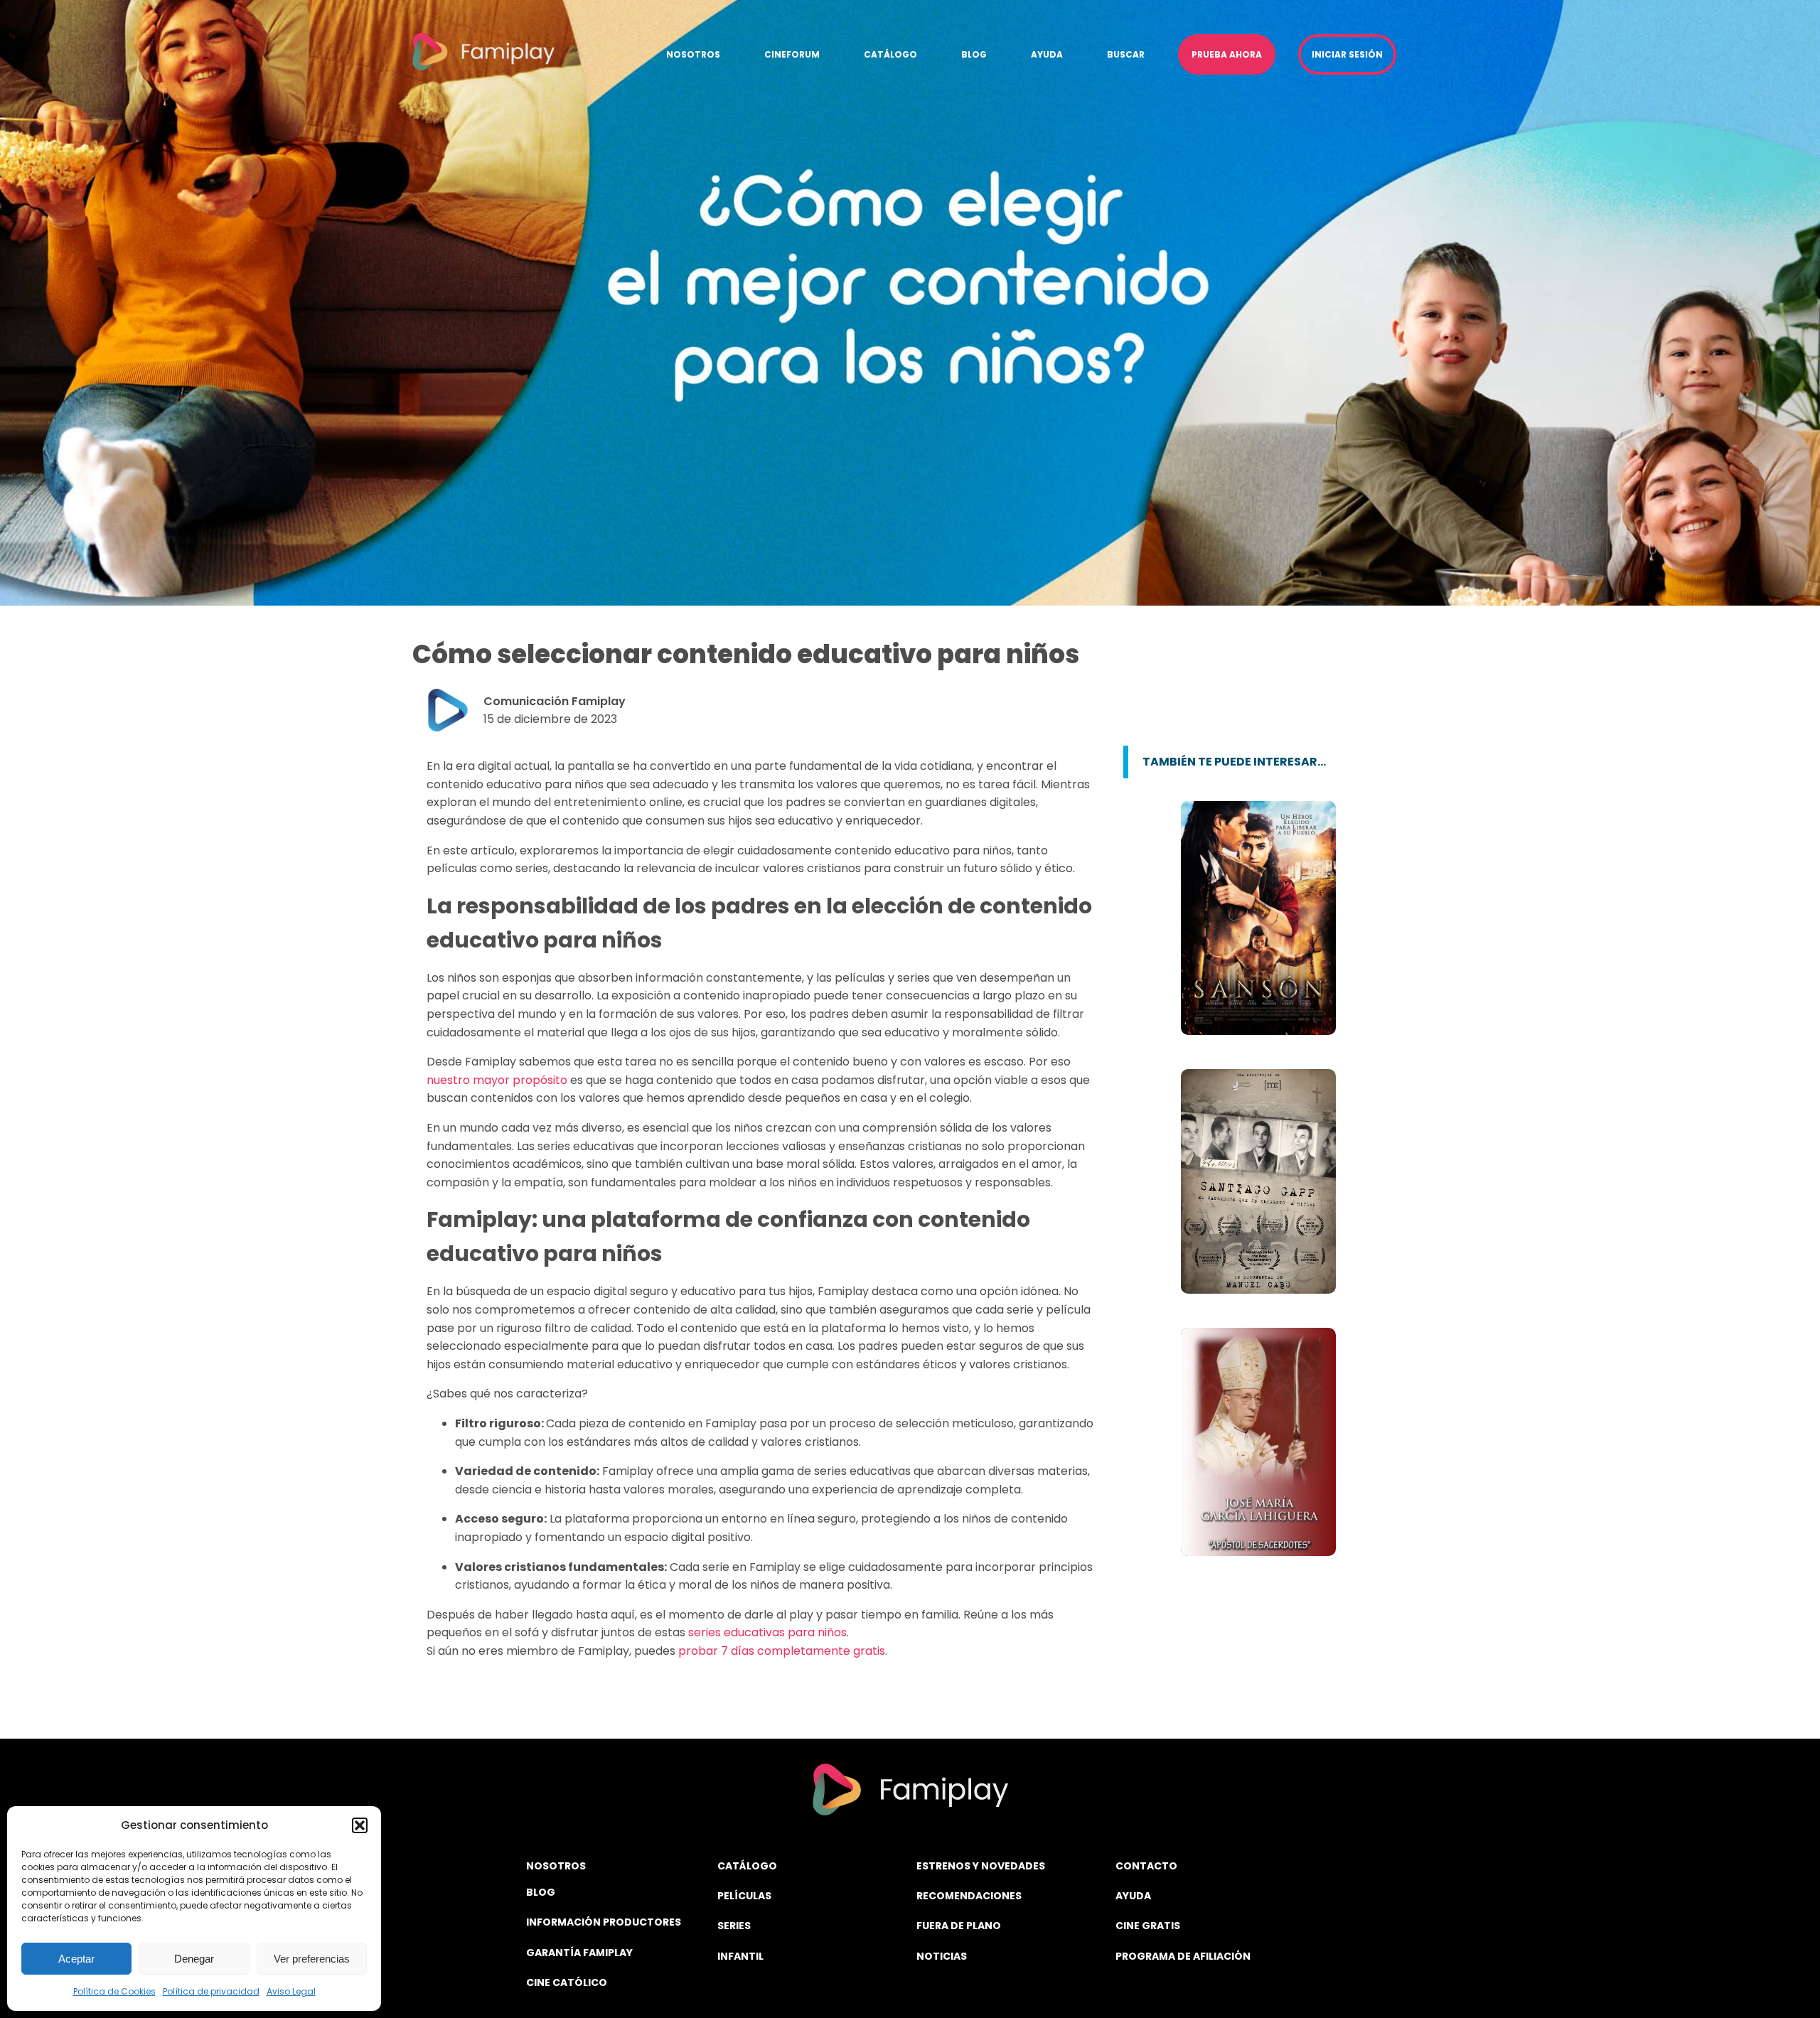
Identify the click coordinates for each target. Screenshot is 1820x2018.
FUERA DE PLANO (959, 1926)
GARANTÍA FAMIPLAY (579, 1953)
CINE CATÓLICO (567, 1982)
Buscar (1126, 54)
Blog (974, 54)
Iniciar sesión (1347, 54)
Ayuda (1047, 54)
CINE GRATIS (1148, 1926)
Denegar (194, 1959)
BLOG (541, 1892)
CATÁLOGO (747, 1866)
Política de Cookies (114, 1991)
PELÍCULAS (744, 1896)
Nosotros (693, 54)
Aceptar (76, 1959)
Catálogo (890, 54)
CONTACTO (1146, 1866)
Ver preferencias (312, 1959)
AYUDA (1133, 1896)
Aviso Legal (291, 1991)
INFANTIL (740, 1956)
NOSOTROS (556, 1866)
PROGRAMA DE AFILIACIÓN (1183, 1956)
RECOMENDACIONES (969, 1896)
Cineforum (792, 54)
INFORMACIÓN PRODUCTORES (604, 1922)
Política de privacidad (211, 1991)
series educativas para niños (767, 1632)
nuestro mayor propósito (497, 1080)
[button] (360, 1825)
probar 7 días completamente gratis (782, 1651)
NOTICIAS (942, 1956)
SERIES (734, 1926)
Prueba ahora (1227, 54)
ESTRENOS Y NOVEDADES (981, 1866)
